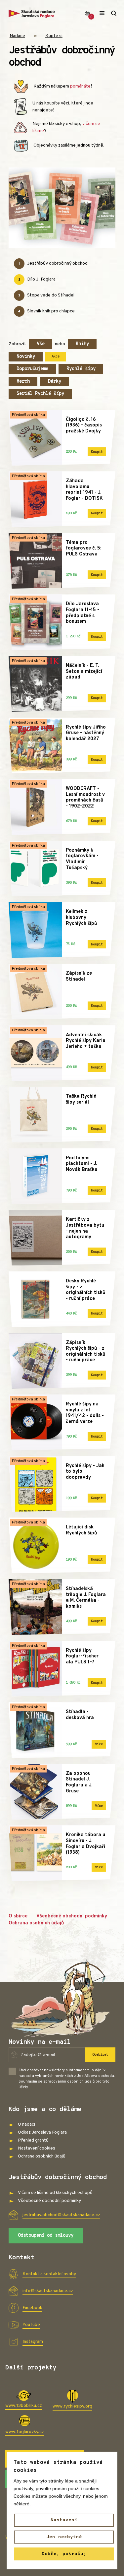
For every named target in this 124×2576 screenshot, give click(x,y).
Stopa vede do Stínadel (46, 295)
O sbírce (18, 1916)
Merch (23, 382)
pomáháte (80, 86)
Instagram (33, 2342)
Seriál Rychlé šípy (40, 394)
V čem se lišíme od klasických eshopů (55, 2193)
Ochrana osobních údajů (36, 1923)
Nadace (17, 36)
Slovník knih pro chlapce (46, 311)
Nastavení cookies (37, 2148)
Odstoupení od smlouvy (46, 2236)
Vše (41, 344)
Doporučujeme (32, 369)
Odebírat (100, 2055)
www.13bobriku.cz (24, 2406)
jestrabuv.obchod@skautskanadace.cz (61, 2215)
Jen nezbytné (64, 2537)
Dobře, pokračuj (64, 2554)
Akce (56, 356)
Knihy (82, 344)
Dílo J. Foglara (37, 279)
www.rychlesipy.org (72, 2406)
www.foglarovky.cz (25, 2432)
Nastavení (64, 2520)
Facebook (32, 2308)
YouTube (31, 2325)
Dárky (55, 382)
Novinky (26, 357)
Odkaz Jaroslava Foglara (42, 2132)
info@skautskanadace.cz (48, 2291)
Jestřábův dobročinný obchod (53, 263)
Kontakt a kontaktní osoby (49, 2274)
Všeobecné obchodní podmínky (72, 1916)
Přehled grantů (33, 2140)
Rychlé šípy (81, 369)
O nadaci (26, 2125)
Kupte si (54, 36)
